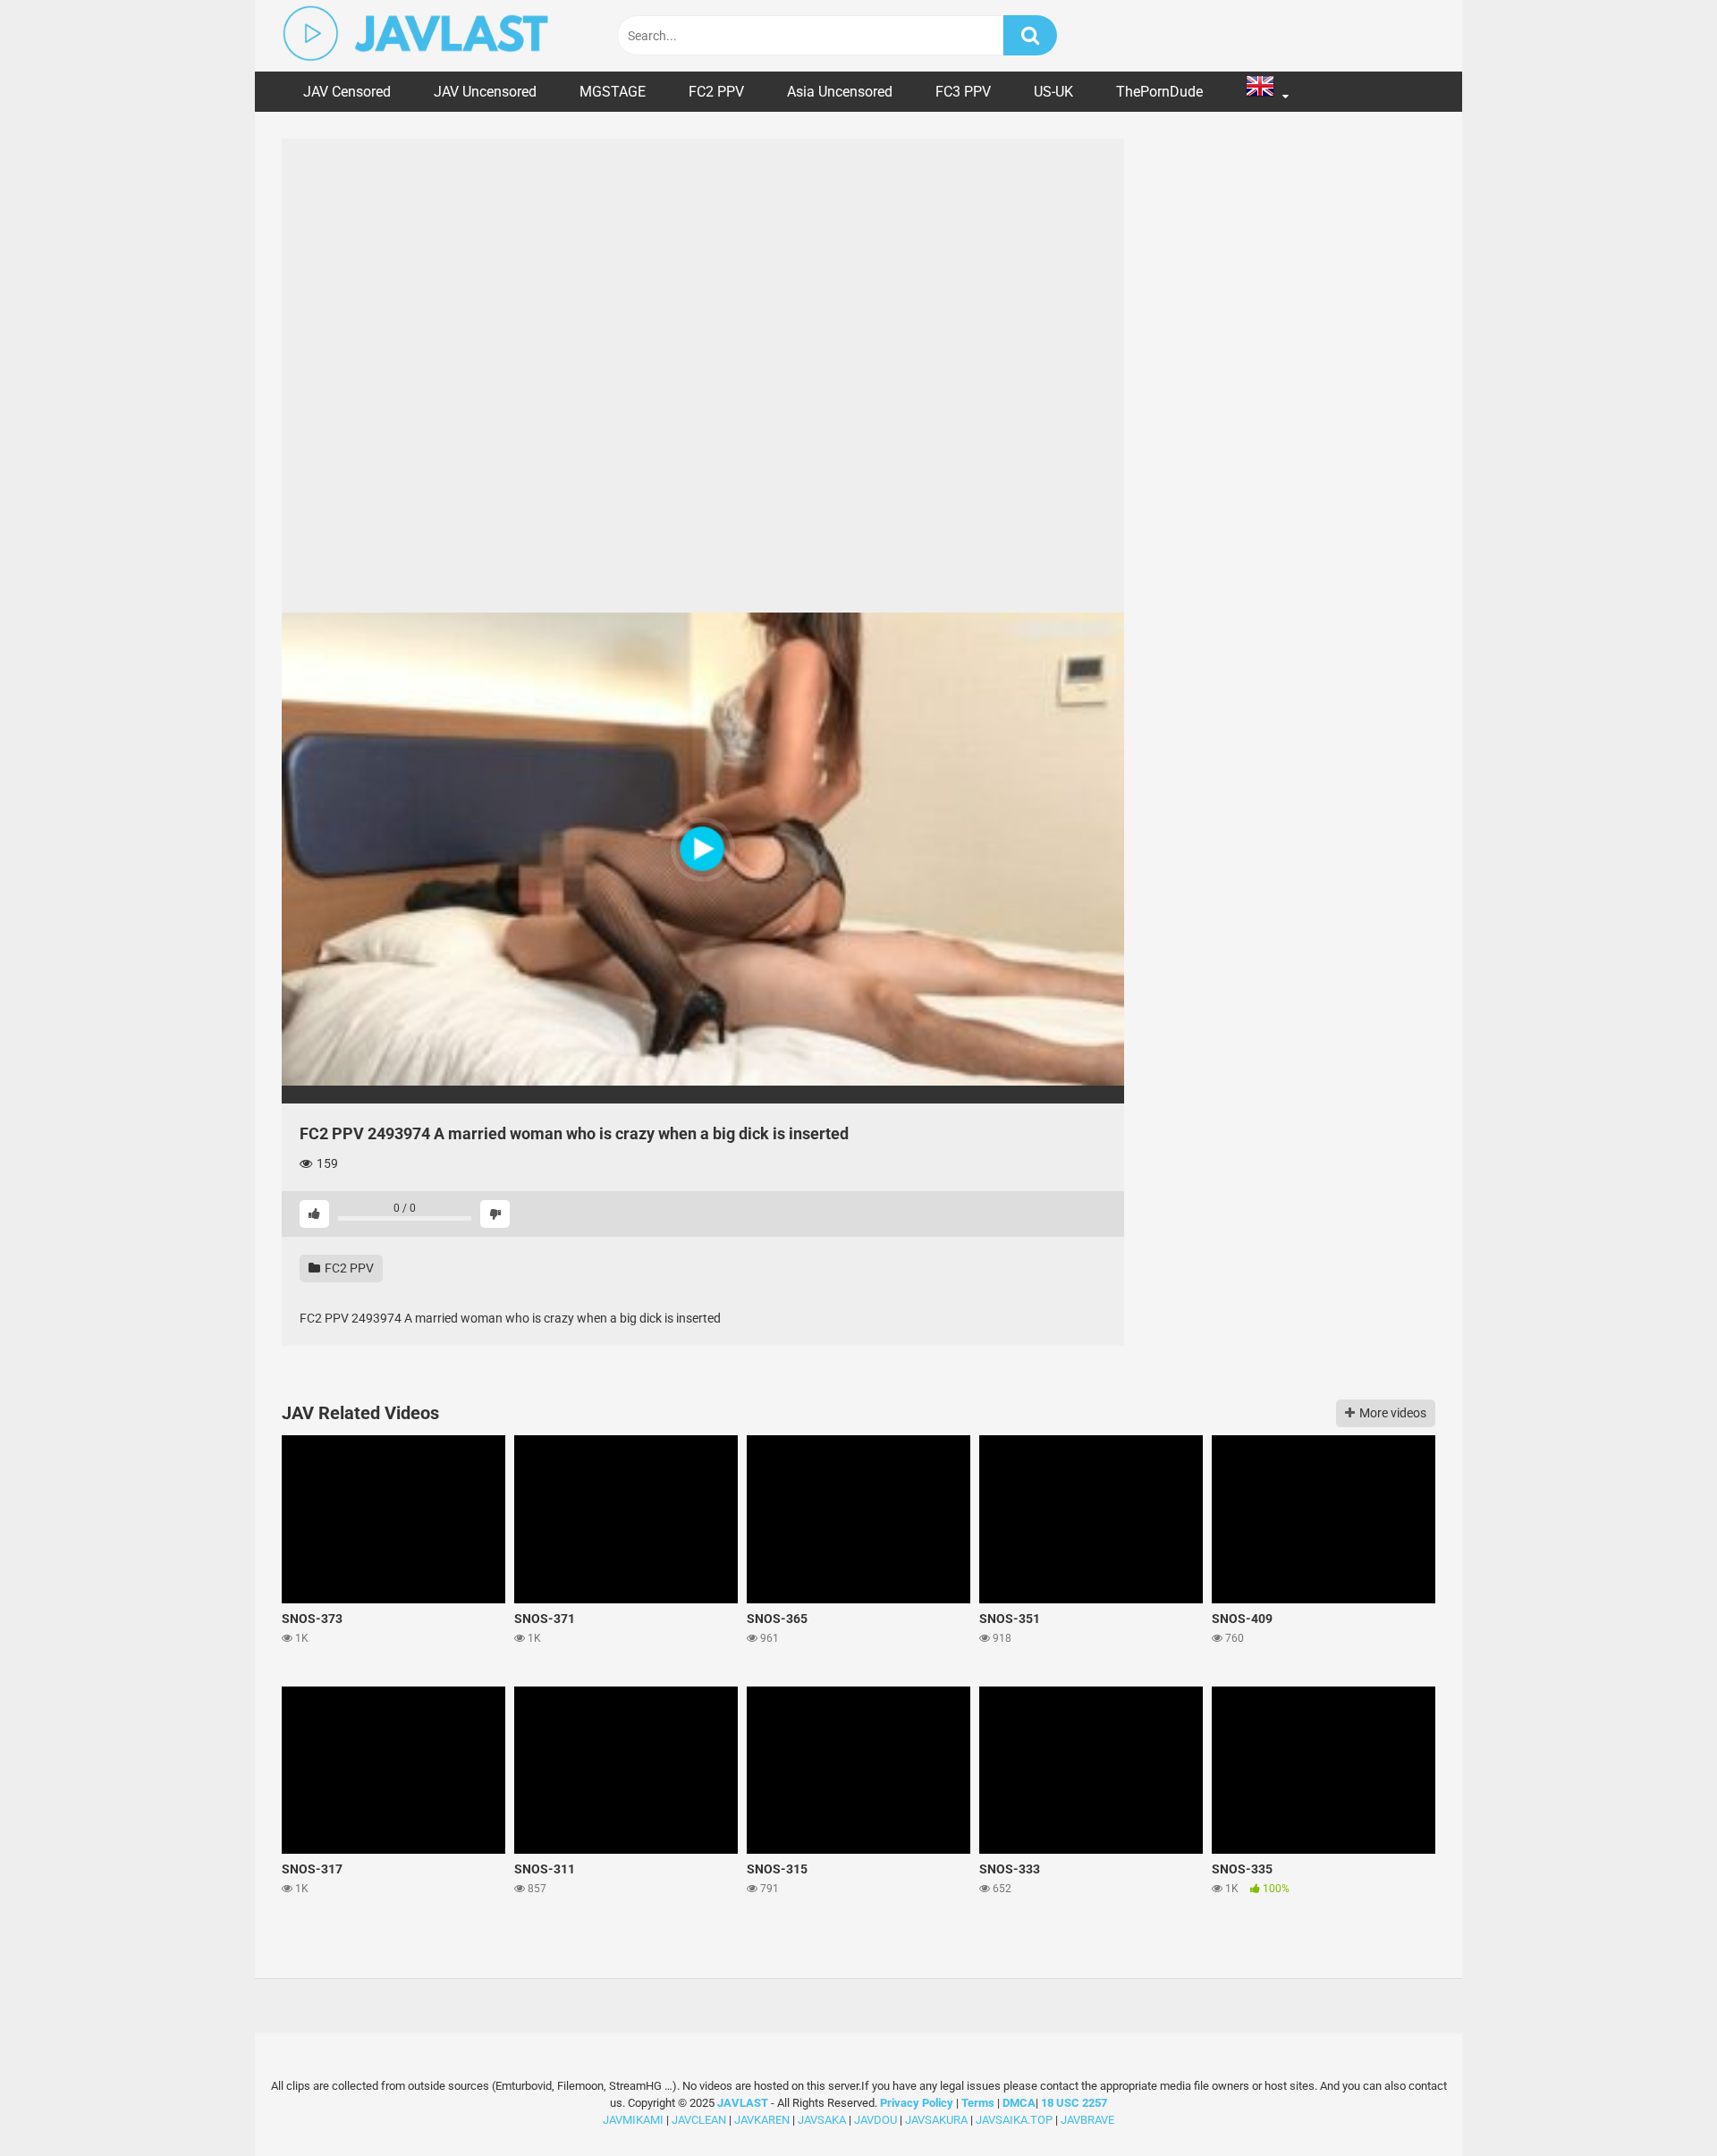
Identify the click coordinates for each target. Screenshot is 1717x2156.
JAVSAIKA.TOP (1014, 2120)
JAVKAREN (762, 2120)
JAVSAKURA (936, 2120)
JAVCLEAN (699, 2120)
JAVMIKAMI (633, 2120)
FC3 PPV (963, 92)
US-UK (1053, 92)
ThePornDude (1159, 92)
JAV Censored (347, 92)
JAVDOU (875, 2120)
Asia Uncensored (840, 92)
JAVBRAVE (1087, 2120)
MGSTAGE (613, 92)
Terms (979, 2103)
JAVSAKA (822, 2120)
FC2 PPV (716, 92)
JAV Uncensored (485, 92)
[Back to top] (1657, 2102)
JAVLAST (743, 2103)
